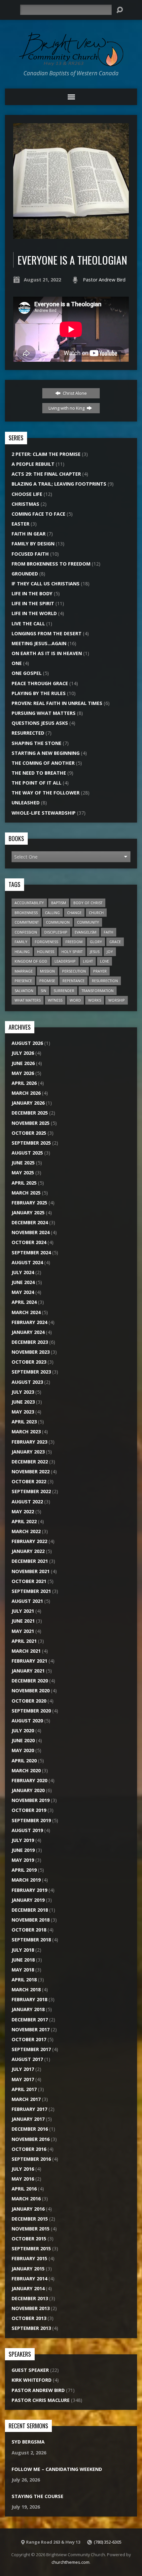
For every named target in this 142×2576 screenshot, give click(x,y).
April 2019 (24, 1870)
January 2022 (28, 1551)
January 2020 (28, 1790)
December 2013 (30, 2298)
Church (96, 913)
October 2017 (29, 2039)
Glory (96, 942)
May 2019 (23, 1860)
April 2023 (24, 1422)
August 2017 (27, 2059)
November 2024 (31, 1232)
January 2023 (28, 1452)
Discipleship (56, 932)
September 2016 (31, 2159)
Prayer (100, 971)
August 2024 (27, 1262)
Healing (22, 952)
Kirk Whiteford (32, 2380)
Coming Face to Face (38, 514)
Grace (115, 942)
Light (88, 961)
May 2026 (23, 1073)
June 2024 (23, 1282)
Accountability (29, 903)
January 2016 (28, 2209)
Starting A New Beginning (46, 753)
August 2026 (27, 1043)
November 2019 (31, 1800)
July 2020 (23, 1730)
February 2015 (29, 2258)
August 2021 (27, 1601)
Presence (23, 981)
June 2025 (23, 1163)
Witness (55, 1000)
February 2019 (29, 1890)
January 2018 (28, 2009)
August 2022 (27, 1502)
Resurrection (105, 981)
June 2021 (23, 1621)
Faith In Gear (29, 534)
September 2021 (31, 1591)
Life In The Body (32, 593)
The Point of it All (36, 783)
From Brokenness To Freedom (51, 564)
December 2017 (30, 2020)
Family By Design (33, 544)
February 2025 (29, 1203)
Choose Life (27, 494)
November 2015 (31, 2229)
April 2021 (24, 1641)
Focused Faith (30, 554)
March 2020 (26, 1770)
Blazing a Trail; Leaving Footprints (59, 484)
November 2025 (31, 1123)
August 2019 (27, 1830)
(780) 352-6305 (108, 2542)
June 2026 (23, 1063)
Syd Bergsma (28, 2442)
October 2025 (29, 1133)
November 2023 (31, 1352)
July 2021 (23, 1611)
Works (95, 1000)
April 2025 (24, 1183)
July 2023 (23, 1392)
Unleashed (26, 803)
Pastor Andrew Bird (104, 280)
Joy (110, 952)
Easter (20, 524)
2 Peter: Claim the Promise (46, 454)
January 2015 (28, 2269)
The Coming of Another (43, 763)
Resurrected (28, 733)
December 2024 (30, 1222)
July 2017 (23, 2069)
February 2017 (29, 2109)
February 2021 (29, 1661)
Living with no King (67, 408)
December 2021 (30, 1561)
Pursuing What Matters (44, 713)
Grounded (25, 574)
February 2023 (29, 1442)
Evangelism (86, 932)
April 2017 (24, 2089)
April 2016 (24, 2189)
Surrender (64, 991)
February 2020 (29, 1780)
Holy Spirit (72, 952)
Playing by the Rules (39, 693)
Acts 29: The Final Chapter (46, 474)
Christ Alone (74, 393)
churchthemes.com (71, 2562)
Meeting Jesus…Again (39, 643)
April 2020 (24, 1761)
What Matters (28, 1000)
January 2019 (28, 1900)
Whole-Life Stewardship (44, 813)
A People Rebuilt (33, 464)
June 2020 (23, 1740)
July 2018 (23, 1950)
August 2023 (27, 1382)
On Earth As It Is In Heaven (47, 653)
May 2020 (23, 1750)
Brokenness (26, 913)
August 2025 (27, 1153)
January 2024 (28, 1332)
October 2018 (29, 1930)
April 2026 (24, 1083)
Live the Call (28, 624)
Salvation (24, 991)
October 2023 (29, 1362)
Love (105, 961)
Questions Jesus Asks (40, 723)
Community (88, 922)
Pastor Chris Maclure (41, 2400)
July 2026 (23, 1053)
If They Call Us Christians (46, 584)
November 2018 (31, 1920)
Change (74, 913)
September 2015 (31, 2248)
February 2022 (29, 1541)
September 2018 (31, 1940)
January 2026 (28, 1103)
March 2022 (26, 1531)
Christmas (25, 504)
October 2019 (29, 1810)
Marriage (24, 971)
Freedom (74, 942)
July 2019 (23, 1840)
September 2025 (31, 1143)
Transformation (98, 991)
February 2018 (29, 1999)
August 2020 (27, 1721)
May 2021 (23, 1631)
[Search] (120, 10)
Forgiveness (46, 942)
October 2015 (29, 2239)
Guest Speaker (30, 2370)
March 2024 (26, 1312)
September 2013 (31, 2328)
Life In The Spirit (33, 603)
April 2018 (24, 1980)
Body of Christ (88, 903)
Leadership (65, 961)
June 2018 (23, 1960)
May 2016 (23, 2179)
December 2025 (30, 1113)
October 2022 (29, 1481)
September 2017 (31, 2049)
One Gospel (27, 673)
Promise (47, 981)
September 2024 (31, 1252)
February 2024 (29, 1322)
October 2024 (29, 1242)
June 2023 (23, 1402)
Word (75, 1000)
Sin (43, 991)
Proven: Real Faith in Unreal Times (57, 703)
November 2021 (31, 1571)
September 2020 (31, 1711)
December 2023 (30, 1342)
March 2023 (26, 1432)
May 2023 (23, 1412)
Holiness (46, 952)
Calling (52, 913)
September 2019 (31, 1820)
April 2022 (24, 1521)
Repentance (73, 981)
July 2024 (23, 1272)
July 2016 (23, 2169)
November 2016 (31, 2139)
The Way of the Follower (46, 793)
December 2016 (30, 2129)
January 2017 (28, 2119)
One (17, 663)
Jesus (95, 952)
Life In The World (34, 613)
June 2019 (23, 1850)
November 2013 (31, 2308)
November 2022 (31, 1472)
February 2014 (29, 2279)
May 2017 (23, 2079)
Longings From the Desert (47, 633)
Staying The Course (37, 2496)
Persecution (74, 971)
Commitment (27, 922)
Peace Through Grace (40, 683)
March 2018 (26, 1989)
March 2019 (26, 1880)
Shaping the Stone (36, 743)
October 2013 (29, 2318)
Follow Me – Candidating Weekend (57, 2469)
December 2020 (30, 1681)
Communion (58, 922)
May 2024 (23, 1292)
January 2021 (28, 1671)
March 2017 (26, 2099)
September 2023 (31, 1372)
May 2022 (23, 1511)
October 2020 (29, 1701)
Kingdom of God (31, 961)
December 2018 (30, 1910)
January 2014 (28, 2288)
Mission (47, 971)
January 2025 (28, 1213)
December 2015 (30, 2219)
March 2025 (26, 1193)
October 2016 (29, 2149)
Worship (117, 1000)
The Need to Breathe (39, 773)
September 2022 (31, 1491)
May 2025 (23, 1173)
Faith (108, 932)
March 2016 (26, 2199)
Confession (26, 932)
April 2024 (24, 1302)
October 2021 (29, 1581)
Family (21, 942)
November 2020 (31, 1691)
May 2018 (23, 1970)
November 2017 (31, 2029)
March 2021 (26, 1651)
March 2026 (26, 1093)
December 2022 (30, 1462)
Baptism (59, 903)
